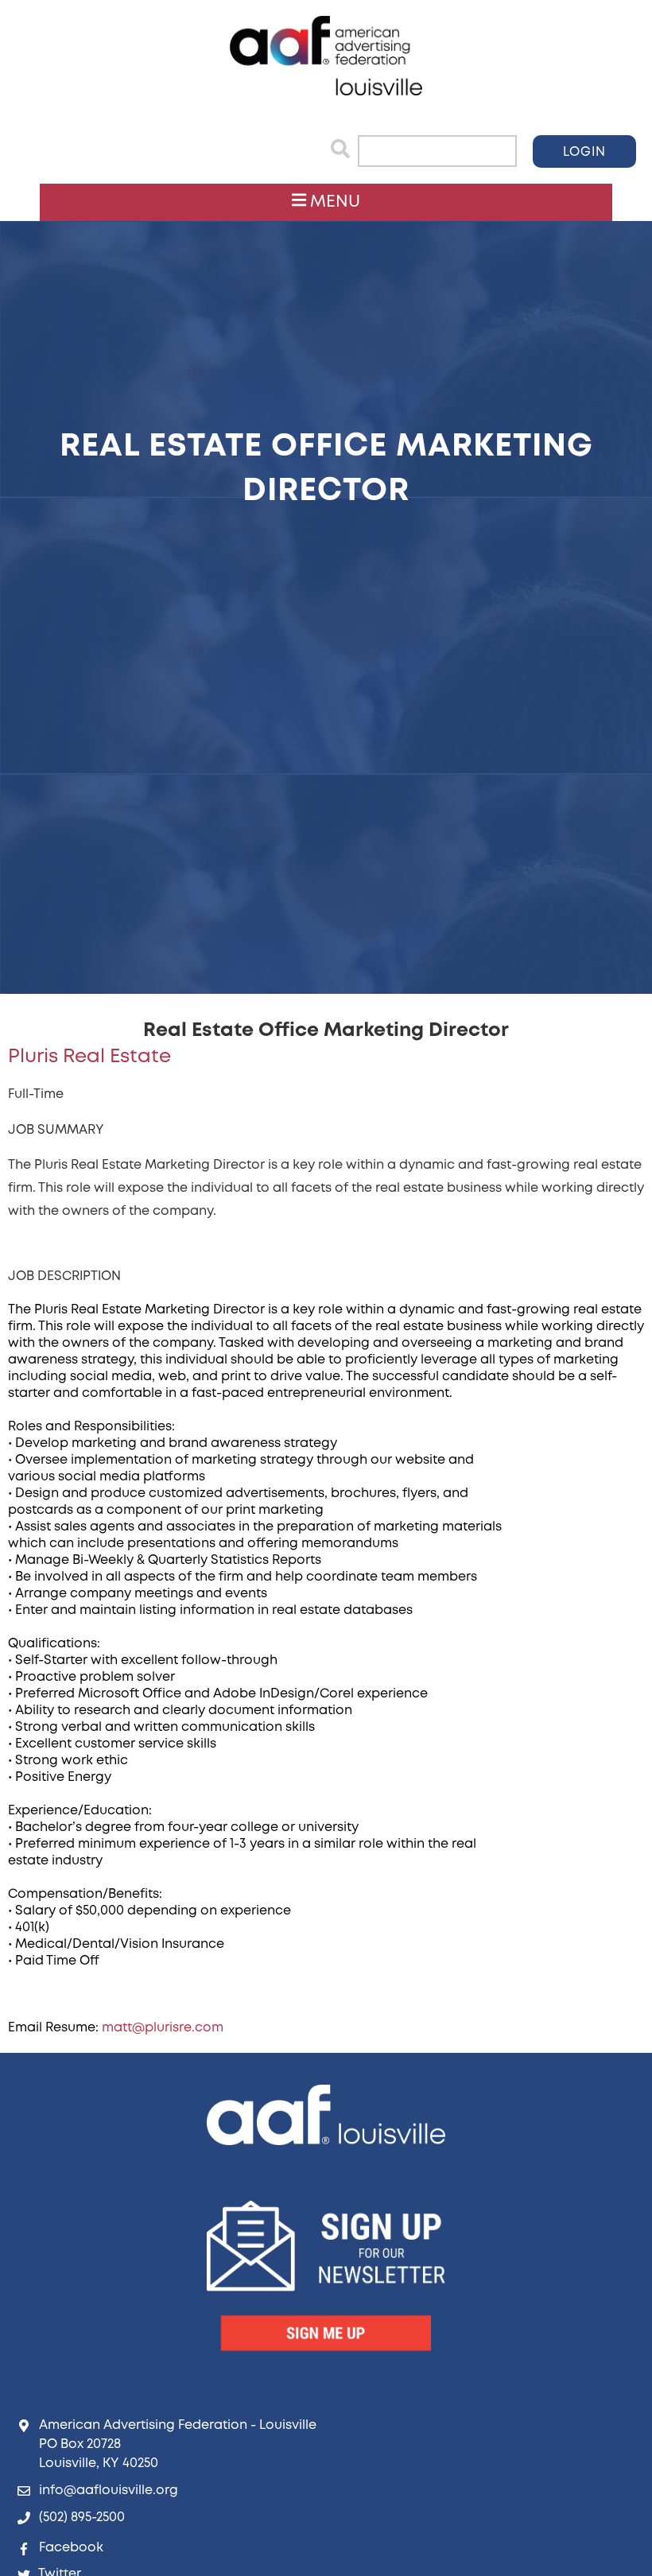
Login (584, 152)
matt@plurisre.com (163, 2028)
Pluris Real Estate (89, 1057)
